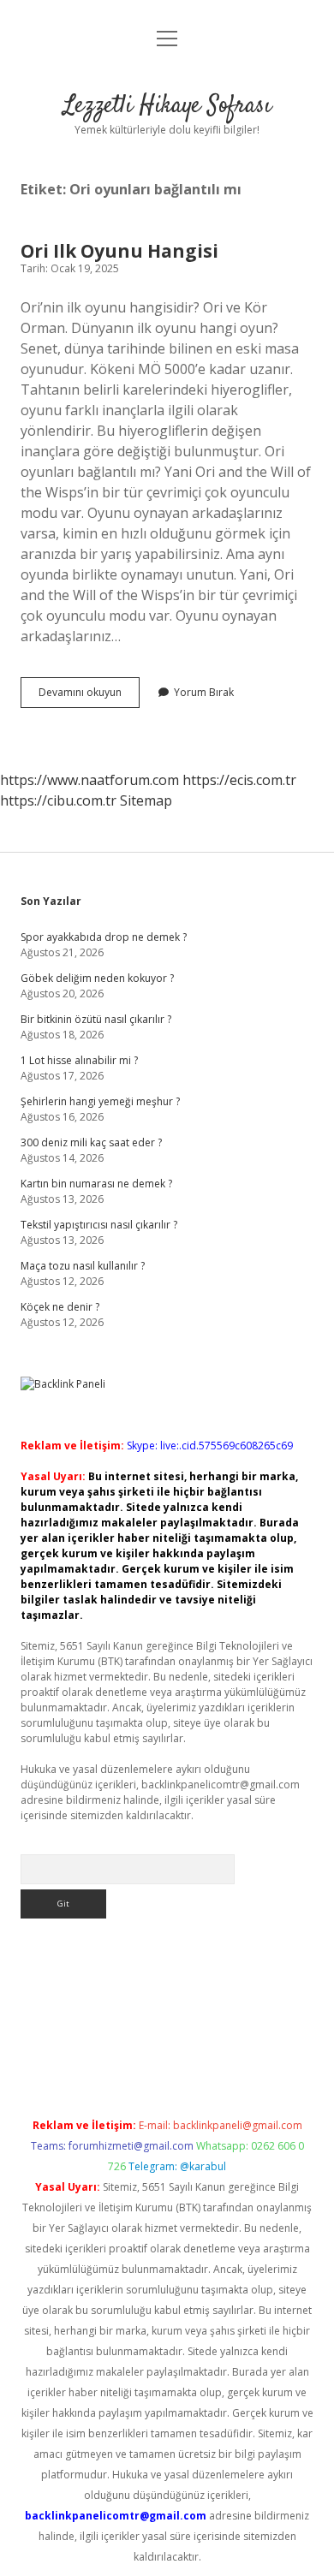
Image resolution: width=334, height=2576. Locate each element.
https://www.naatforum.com (89, 780)
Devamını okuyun (89, 696)
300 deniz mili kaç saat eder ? (91, 1142)
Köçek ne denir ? (60, 1307)
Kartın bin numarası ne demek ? (96, 1184)
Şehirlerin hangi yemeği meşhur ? (100, 1101)
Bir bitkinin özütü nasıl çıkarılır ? (96, 1019)
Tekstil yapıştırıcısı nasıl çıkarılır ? (99, 1225)
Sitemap (146, 800)
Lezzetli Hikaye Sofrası (167, 106)
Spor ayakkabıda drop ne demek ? (104, 937)
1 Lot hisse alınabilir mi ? (79, 1060)
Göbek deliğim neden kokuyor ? (97, 978)
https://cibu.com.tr (58, 800)
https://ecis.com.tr (239, 780)
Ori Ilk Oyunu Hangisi (119, 251)
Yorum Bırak (204, 692)
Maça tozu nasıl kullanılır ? (83, 1266)
